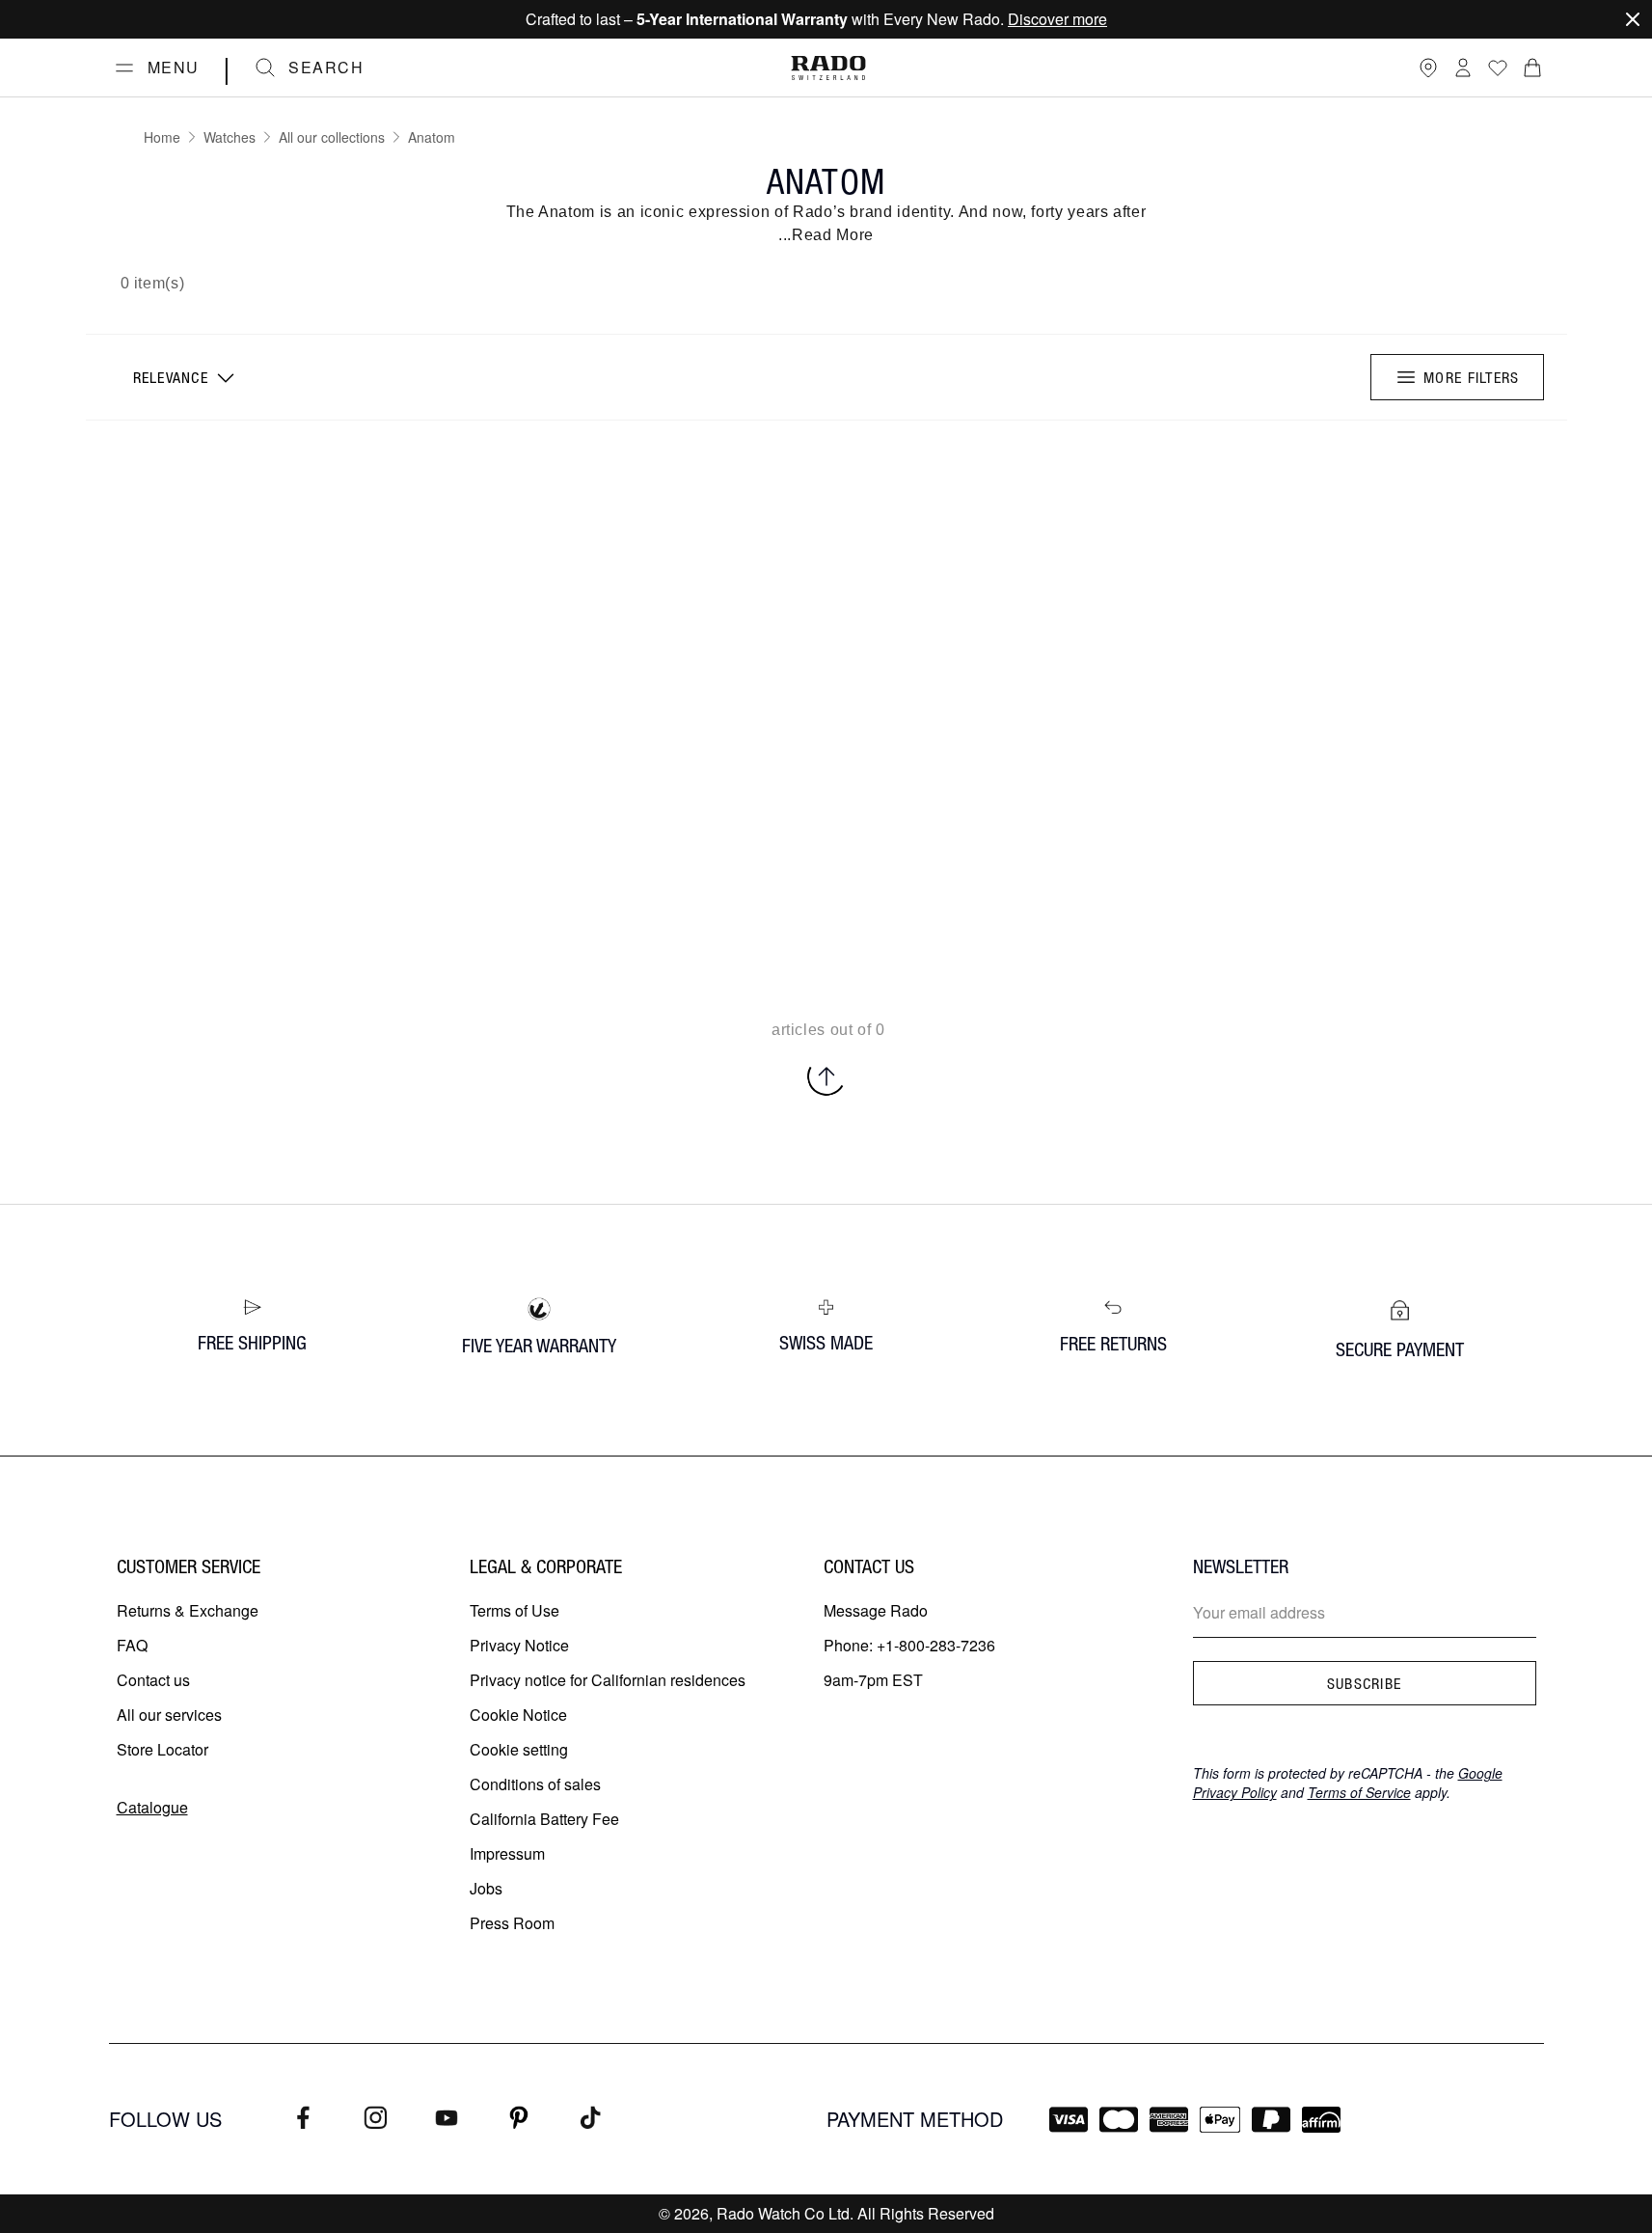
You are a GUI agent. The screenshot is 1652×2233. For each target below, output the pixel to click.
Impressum (507, 1853)
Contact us (153, 1680)
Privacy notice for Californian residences (608, 1680)
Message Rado (876, 1610)
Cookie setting (519, 1749)
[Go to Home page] (828, 68)
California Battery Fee (544, 1819)
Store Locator (162, 1749)
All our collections (332, 137)
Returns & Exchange (188, 1610)
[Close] (1633, 19)
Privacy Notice (519, 1645)
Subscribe (1365, 1683)
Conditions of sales (535, 1784)
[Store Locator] (1428, 68)
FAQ (132, 1645)
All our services (169, 1715)
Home (162, 137)
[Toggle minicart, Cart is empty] (1532, 68)
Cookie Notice (518, 1715)
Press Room (512, 1923)
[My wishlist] (1498, 68)
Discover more (1057, 19)
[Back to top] (826, 1076)
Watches (230, 137)
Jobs (486, 1888)
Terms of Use (515, 1610)
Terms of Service (1359, 1792)
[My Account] (1463, 68)
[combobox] (182, 377)
